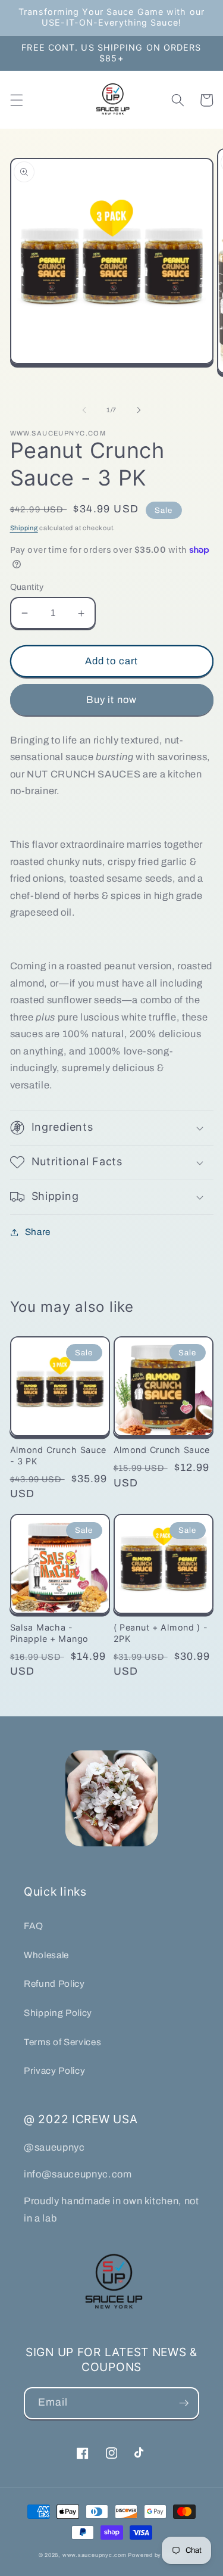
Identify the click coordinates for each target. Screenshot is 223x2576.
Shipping (24, 528)
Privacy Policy (54, 2071)
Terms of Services (62, 2042)
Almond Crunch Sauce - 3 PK (59, 1455)
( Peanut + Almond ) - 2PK (161, 1633)
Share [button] (38, 1232)
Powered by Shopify (156, 2555)
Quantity (27, 587)
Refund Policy (54, 1984)
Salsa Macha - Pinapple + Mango (50, 1633)
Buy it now (111, 700)
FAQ (34, 1926)
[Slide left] (84, 410)
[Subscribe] (184, 2403)
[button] (16, 100)
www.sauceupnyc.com (95, 2555)
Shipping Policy (58, 2013)
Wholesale (46, 1955)
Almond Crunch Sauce (162, 1450)
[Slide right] (139, 410)
